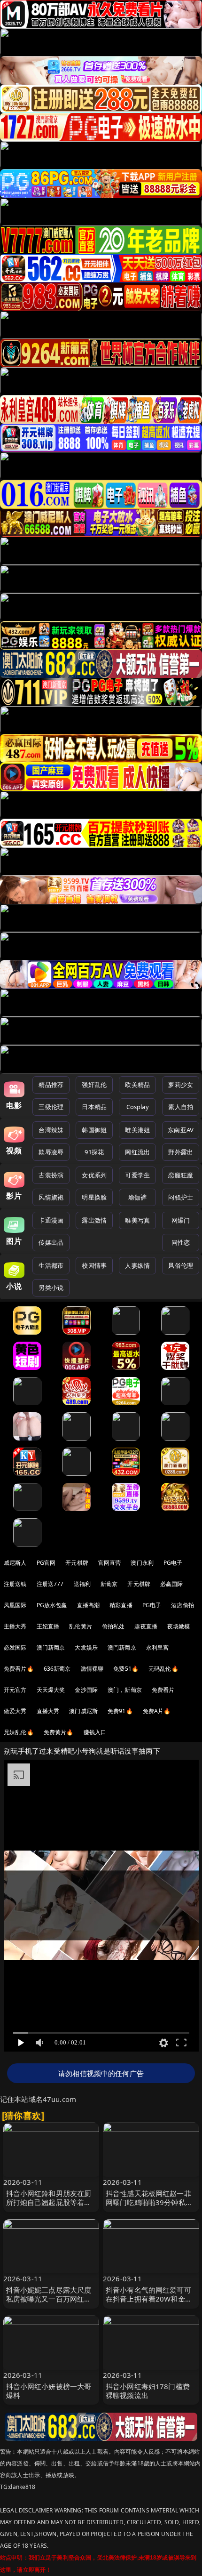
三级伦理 (51, 1107)
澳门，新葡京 (125, 1690)
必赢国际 (172, 1584)
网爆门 (181, 1220)
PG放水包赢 (52, 1605)
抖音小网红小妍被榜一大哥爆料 (49, 2391)
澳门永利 (142, 1563)
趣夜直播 (146, 1626)
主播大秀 (15, 1626)
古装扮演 (51, 1175)
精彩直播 (121, 1605)
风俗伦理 (181, 1265)
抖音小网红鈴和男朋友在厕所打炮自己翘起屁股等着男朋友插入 (49, 2202)
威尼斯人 (15, 1563)
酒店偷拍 (183, 1605)
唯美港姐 (137, 1130)
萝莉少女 (181, 1085)
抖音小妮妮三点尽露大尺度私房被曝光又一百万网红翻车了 (49, 2299)
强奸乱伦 (94, 1085)
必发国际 (15, 1647)
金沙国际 (86, 1690)
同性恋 (181, 1242)
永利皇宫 (158, 1647)
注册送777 (50, 1584)
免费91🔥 (120, 1711)
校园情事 (94, 1265)
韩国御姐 (94, 1130)
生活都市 (51, 1265)
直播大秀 (48, 1711)
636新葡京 (57, 1669)
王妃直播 (48, 1626)
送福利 (82, 1584)
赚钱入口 (95, 1732)
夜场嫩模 (179, 1626)
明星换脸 (94, 1197)
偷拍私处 (113, 1626)
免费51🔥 (126, 1669)
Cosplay (138, 1107)
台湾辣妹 (51, 1130)
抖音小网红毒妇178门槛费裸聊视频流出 (148, 2391)
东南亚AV (181, 1130)
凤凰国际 (15, 1605)
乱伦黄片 (81, 1626)
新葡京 (109, 1584)
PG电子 (173, 1563)
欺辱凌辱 (51, 1152)
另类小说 (51, 1288)
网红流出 (137, 1152)
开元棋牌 (77, 1563)
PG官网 (46, 1563)
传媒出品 (51, 1242)
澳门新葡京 (51, 1647)
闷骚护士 (181, 1197)
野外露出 (181, 1152)
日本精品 (94, 1107)
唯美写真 (137, 1220)
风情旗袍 (51, 1197)
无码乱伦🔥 (163, 1669)
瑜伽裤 (137, 1197)
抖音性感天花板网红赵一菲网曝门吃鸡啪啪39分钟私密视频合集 (149, 2202)
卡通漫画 (51, 1220)
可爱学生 (137, 1175)
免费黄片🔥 (59, 1732)
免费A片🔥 (157, 1711)
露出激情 (94, 1220)
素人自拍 (181, 1107)
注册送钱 (15, 1584)
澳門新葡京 (122, 1647)
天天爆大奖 (51, 1690)
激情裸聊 (92, 1669)
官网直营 (110, 1563)
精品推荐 (51, 1085)
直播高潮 (89, 1605)
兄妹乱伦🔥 (19, 1732)
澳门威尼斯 (83, 1711)
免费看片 (163, 1690)
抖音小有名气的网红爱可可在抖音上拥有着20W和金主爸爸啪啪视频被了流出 (149, 2299)
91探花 (94, 1152)
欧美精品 (137, 1085)
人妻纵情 (137, 1265)
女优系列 (94, 1175)
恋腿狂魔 (181, 1175)
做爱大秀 (15, 1711)
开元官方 (15, 1690)
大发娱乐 (86, 1647)
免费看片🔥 (19, 1669)
